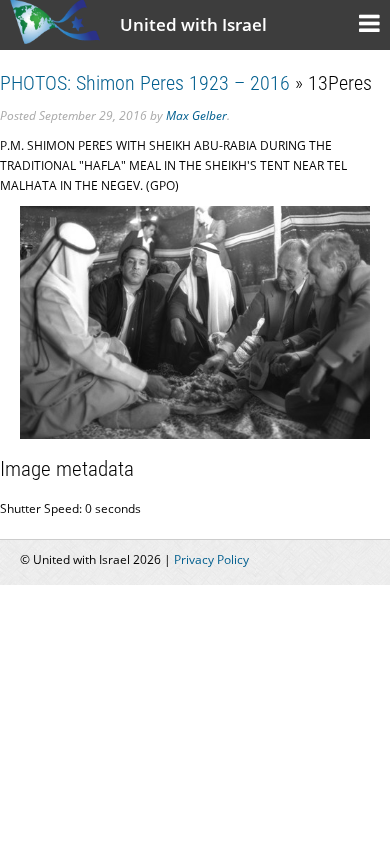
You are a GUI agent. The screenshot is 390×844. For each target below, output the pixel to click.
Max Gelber (196, 115)
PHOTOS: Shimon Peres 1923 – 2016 (145, 83)
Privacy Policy (211, 559)
